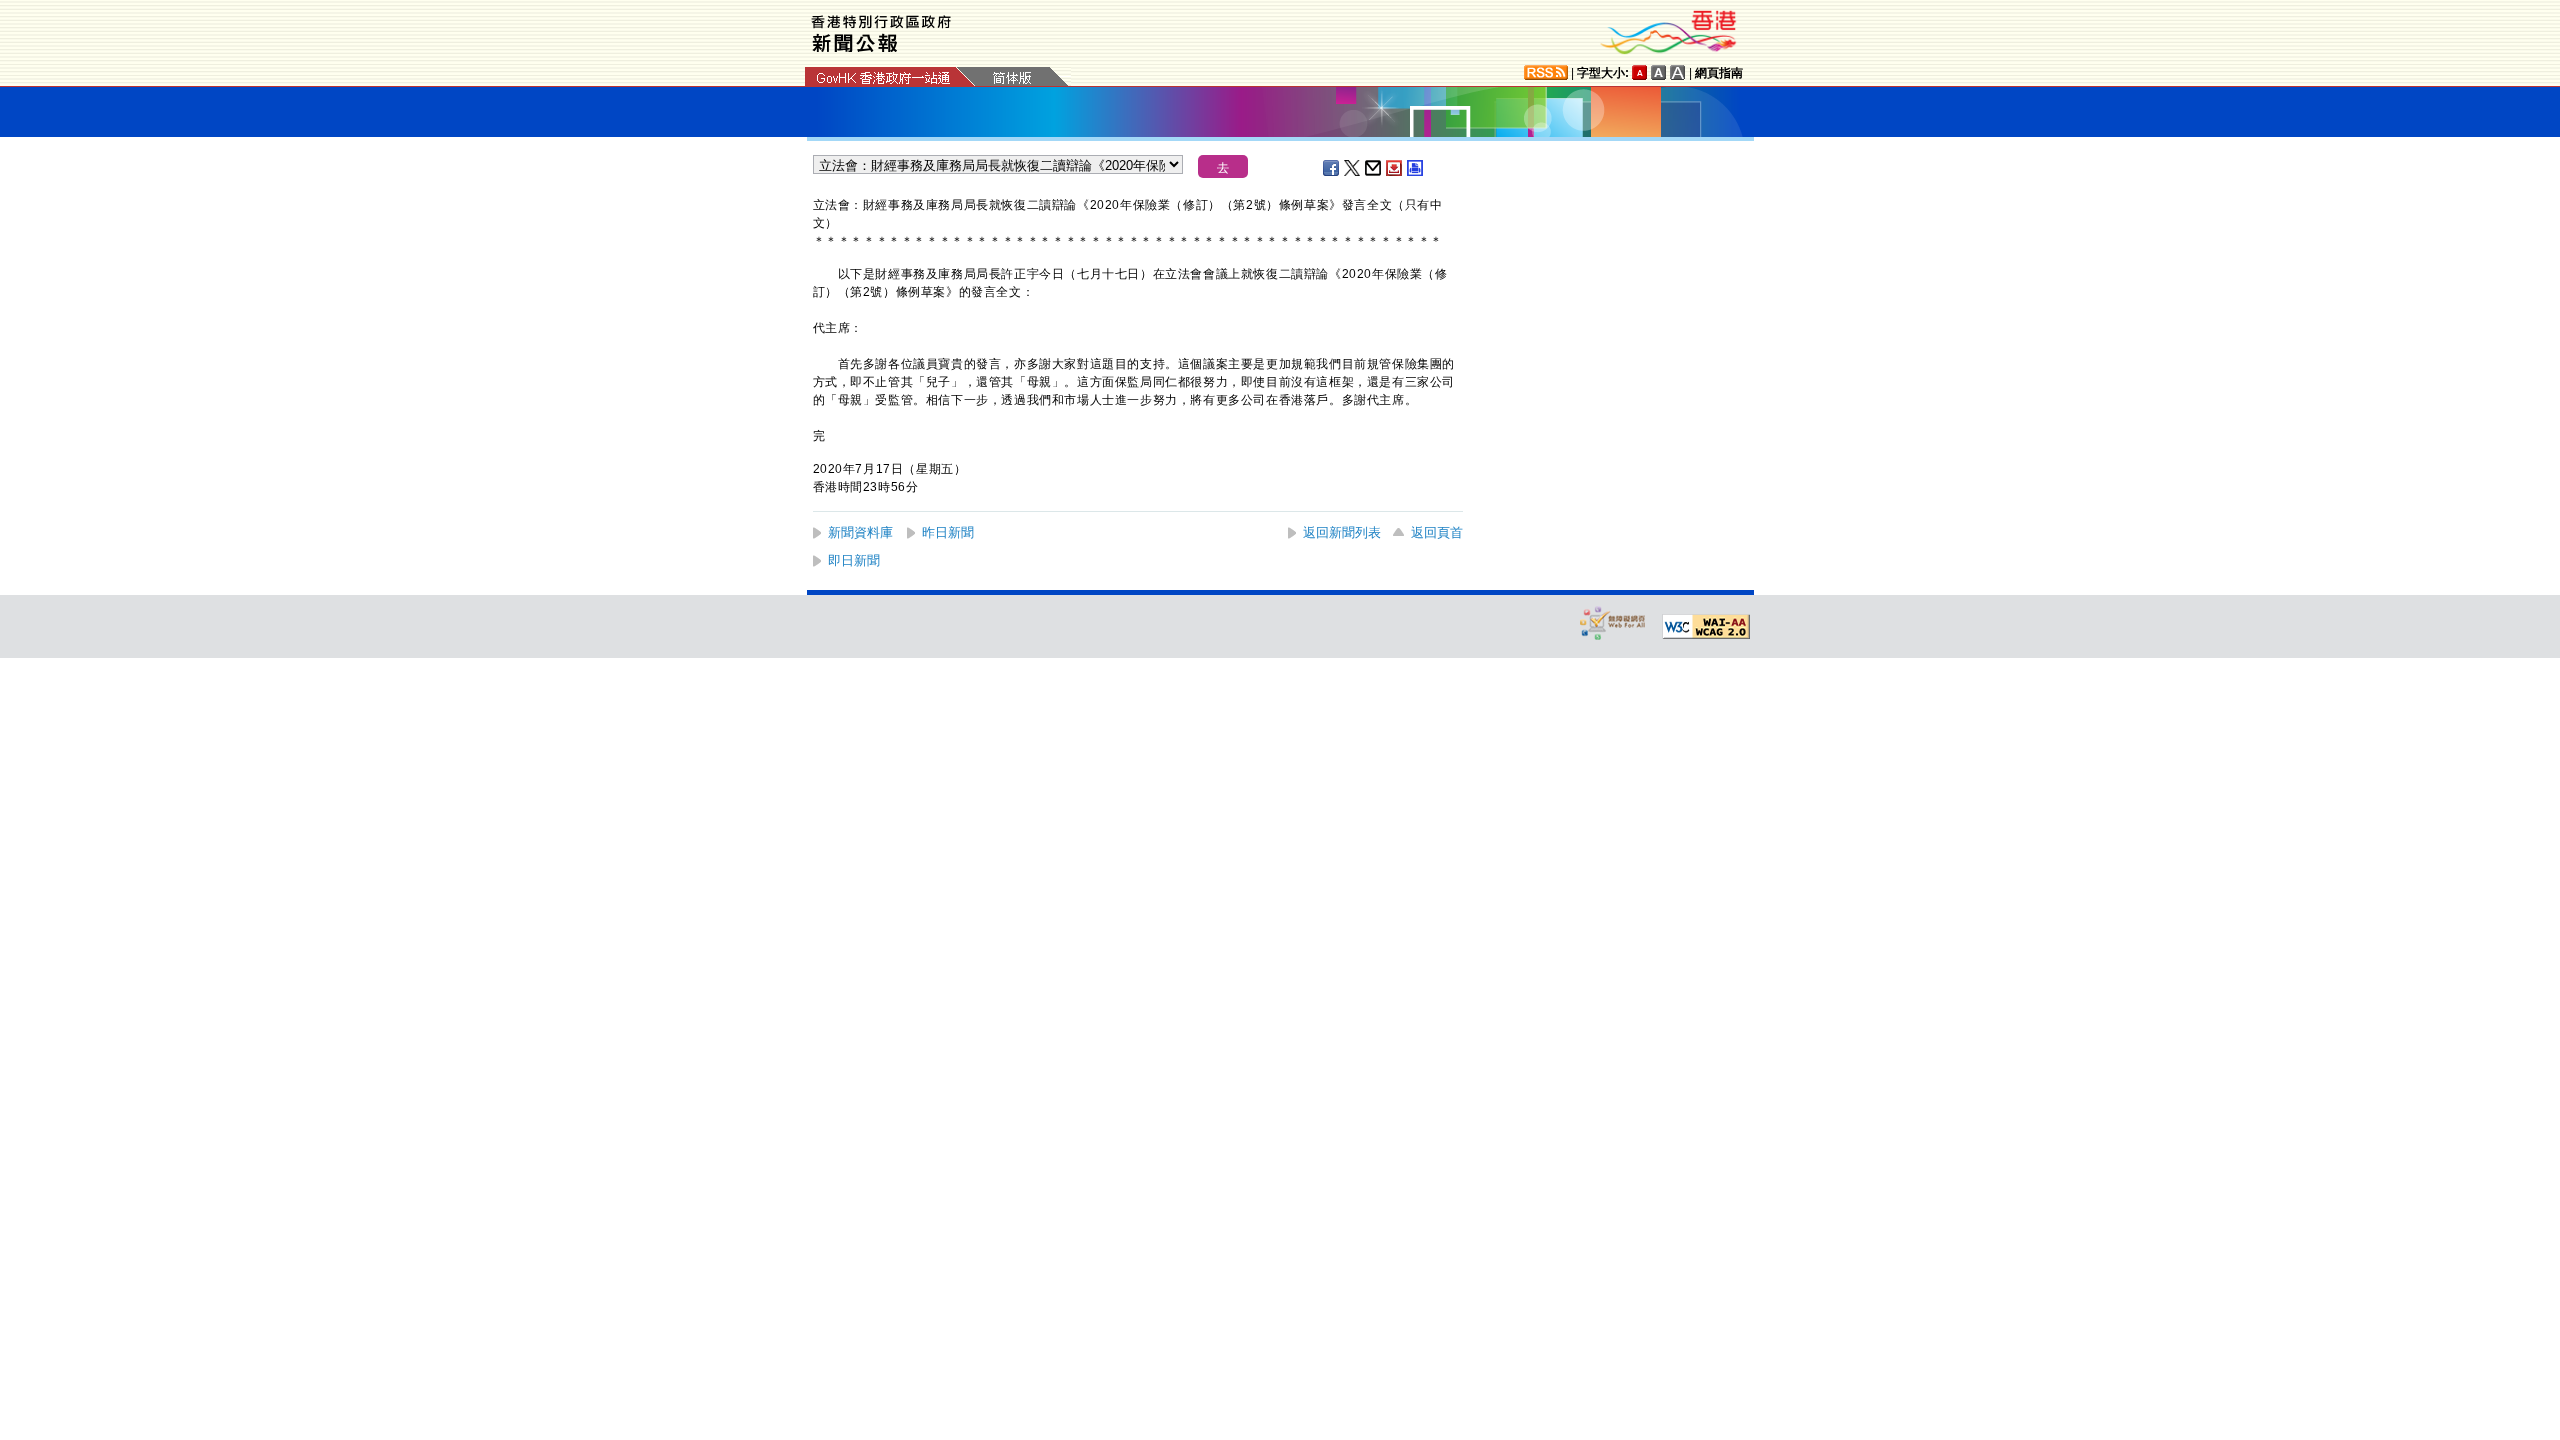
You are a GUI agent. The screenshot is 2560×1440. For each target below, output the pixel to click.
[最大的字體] (1678, 72)
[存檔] (1395, 168)
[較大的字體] (1659, 72)
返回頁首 (1437, 532)
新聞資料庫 (860, 532)
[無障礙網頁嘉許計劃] (1613, 622)
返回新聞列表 (1342, 532)
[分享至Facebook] (1332, 168)
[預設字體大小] (1640, 72)
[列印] (1416, 168)
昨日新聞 (948, 532)
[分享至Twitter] (1353, 168)
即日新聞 (854, 560)
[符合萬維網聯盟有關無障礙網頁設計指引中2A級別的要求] (1706, 627)
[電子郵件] (1374, 168)
